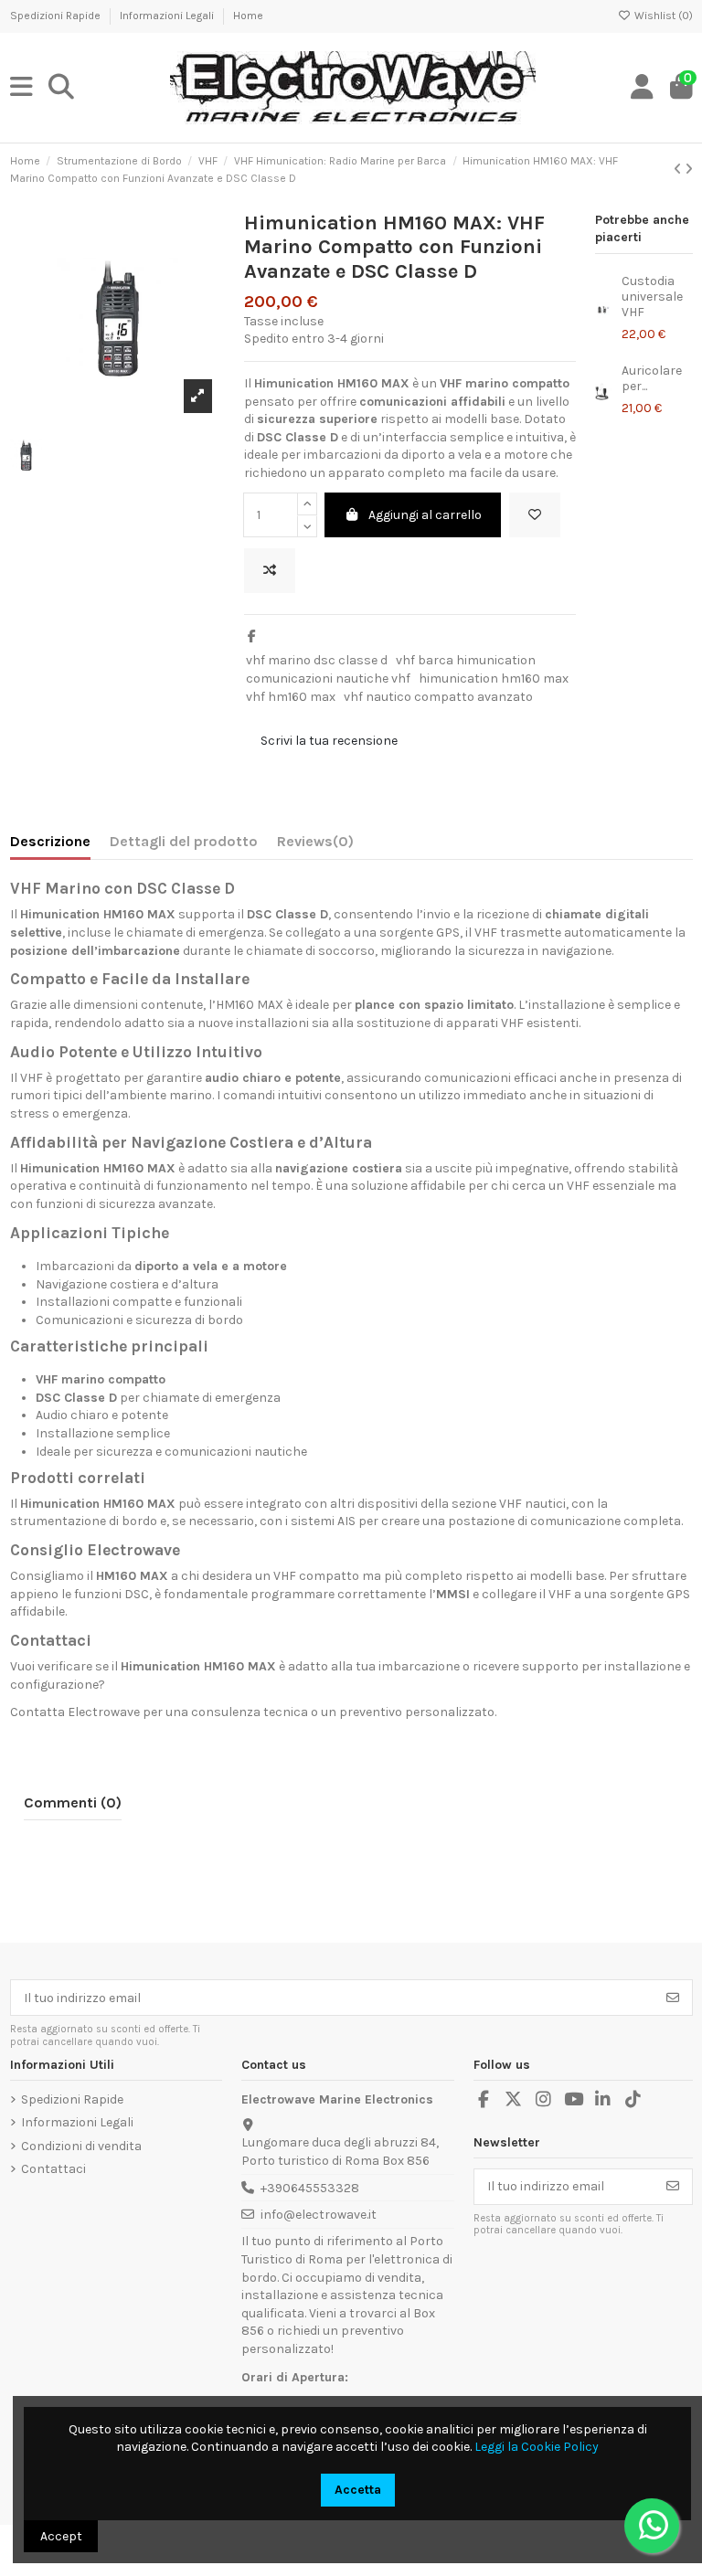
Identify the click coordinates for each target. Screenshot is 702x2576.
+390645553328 (310, 2188)
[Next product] (689, 170)
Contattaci (53, 2169)
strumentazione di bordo (84, 1521)
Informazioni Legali (168, 16)
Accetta (358, 2490)
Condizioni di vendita (81, 2146)
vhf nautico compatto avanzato (438, 697)
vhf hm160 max (291, 697)
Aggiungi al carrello (425, 515)
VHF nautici (532, 1504)
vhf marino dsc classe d (317, 660)
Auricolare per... (652, 378)
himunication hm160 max (494, 678)
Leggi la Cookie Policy (537, 2447)
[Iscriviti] (673, 1998)
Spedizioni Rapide (57, 16)
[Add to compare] (270, 571)
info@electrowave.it (319, 2215)
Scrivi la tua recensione (329, 741)
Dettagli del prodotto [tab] (184, 841)
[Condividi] (252, 636)
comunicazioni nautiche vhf (328, 678)
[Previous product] (679, 170)
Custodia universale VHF (652, 297)
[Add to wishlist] (535, 515)
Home (248, 16)
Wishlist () (662, 16)
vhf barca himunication (466, 660)
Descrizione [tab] (50, 841)
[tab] (315, 845)
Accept (61, 2536)
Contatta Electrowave (75, 1712)
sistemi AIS (323, 1521)
